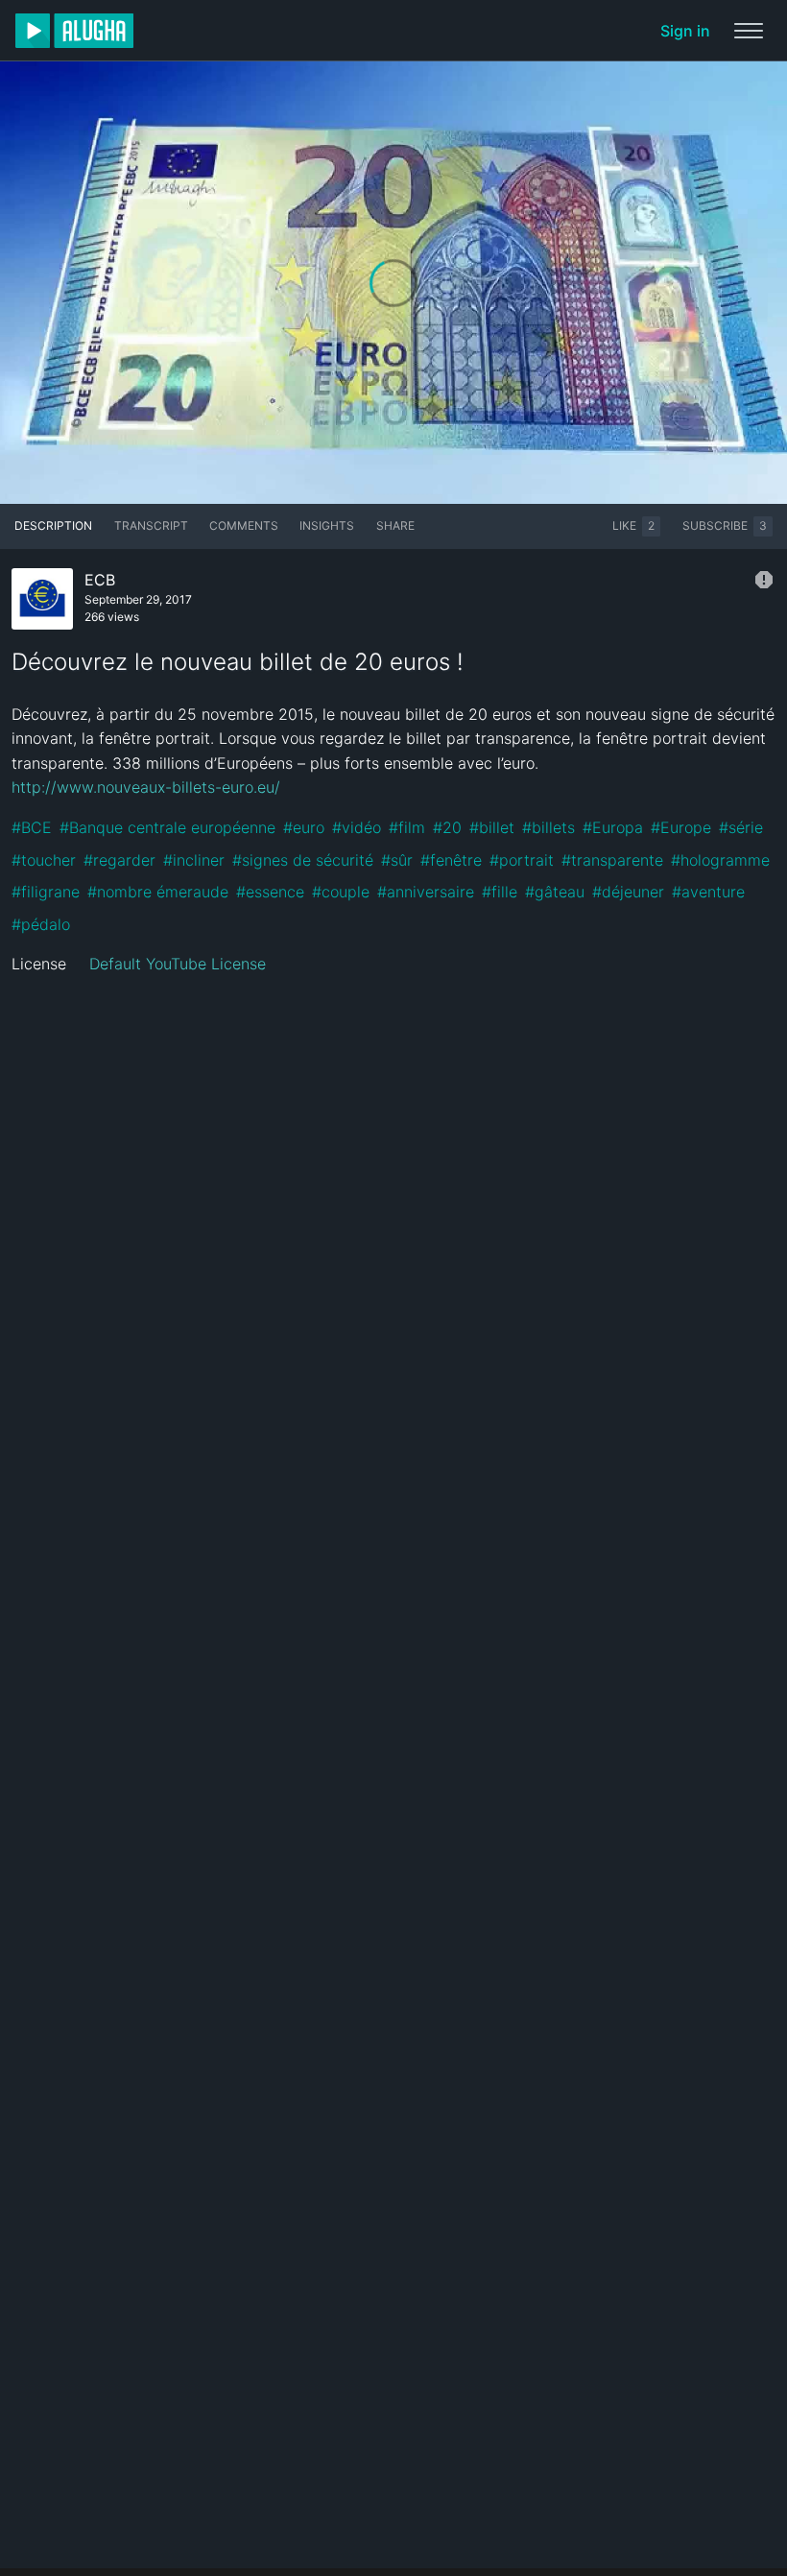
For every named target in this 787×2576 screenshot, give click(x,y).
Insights (327, 525)
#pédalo (41, 924)
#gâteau (555, 892)
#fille (500, 892)
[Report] (764, 580)
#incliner (194, 860)
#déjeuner (628, 892)
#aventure (708, 892)
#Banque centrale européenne (167, 827)
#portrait (522, 860)
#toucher (44, 860)
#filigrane (46, 892)
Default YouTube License (178, 964)
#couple (341, 892)
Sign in (685, 31)
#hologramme (720, 860)
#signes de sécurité (303, 860)
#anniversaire (426, 892)
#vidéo (357, 827)
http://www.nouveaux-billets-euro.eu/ (146, 787)
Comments (244, 525)
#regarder (119, 860)
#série (741, 827)
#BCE (32, 827)
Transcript (151, 525)
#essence (270, 892)
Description (53, 525)
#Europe (681, 827)
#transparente (612, 860)
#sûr (397, 860)
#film (407, 827)
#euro (304, 827)
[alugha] (74, 31)
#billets (549, 827)
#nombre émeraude (158, 892)
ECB (100, 580)
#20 (447, 827)
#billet (492, 827)
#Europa (613, 827)
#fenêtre (451, 860)
